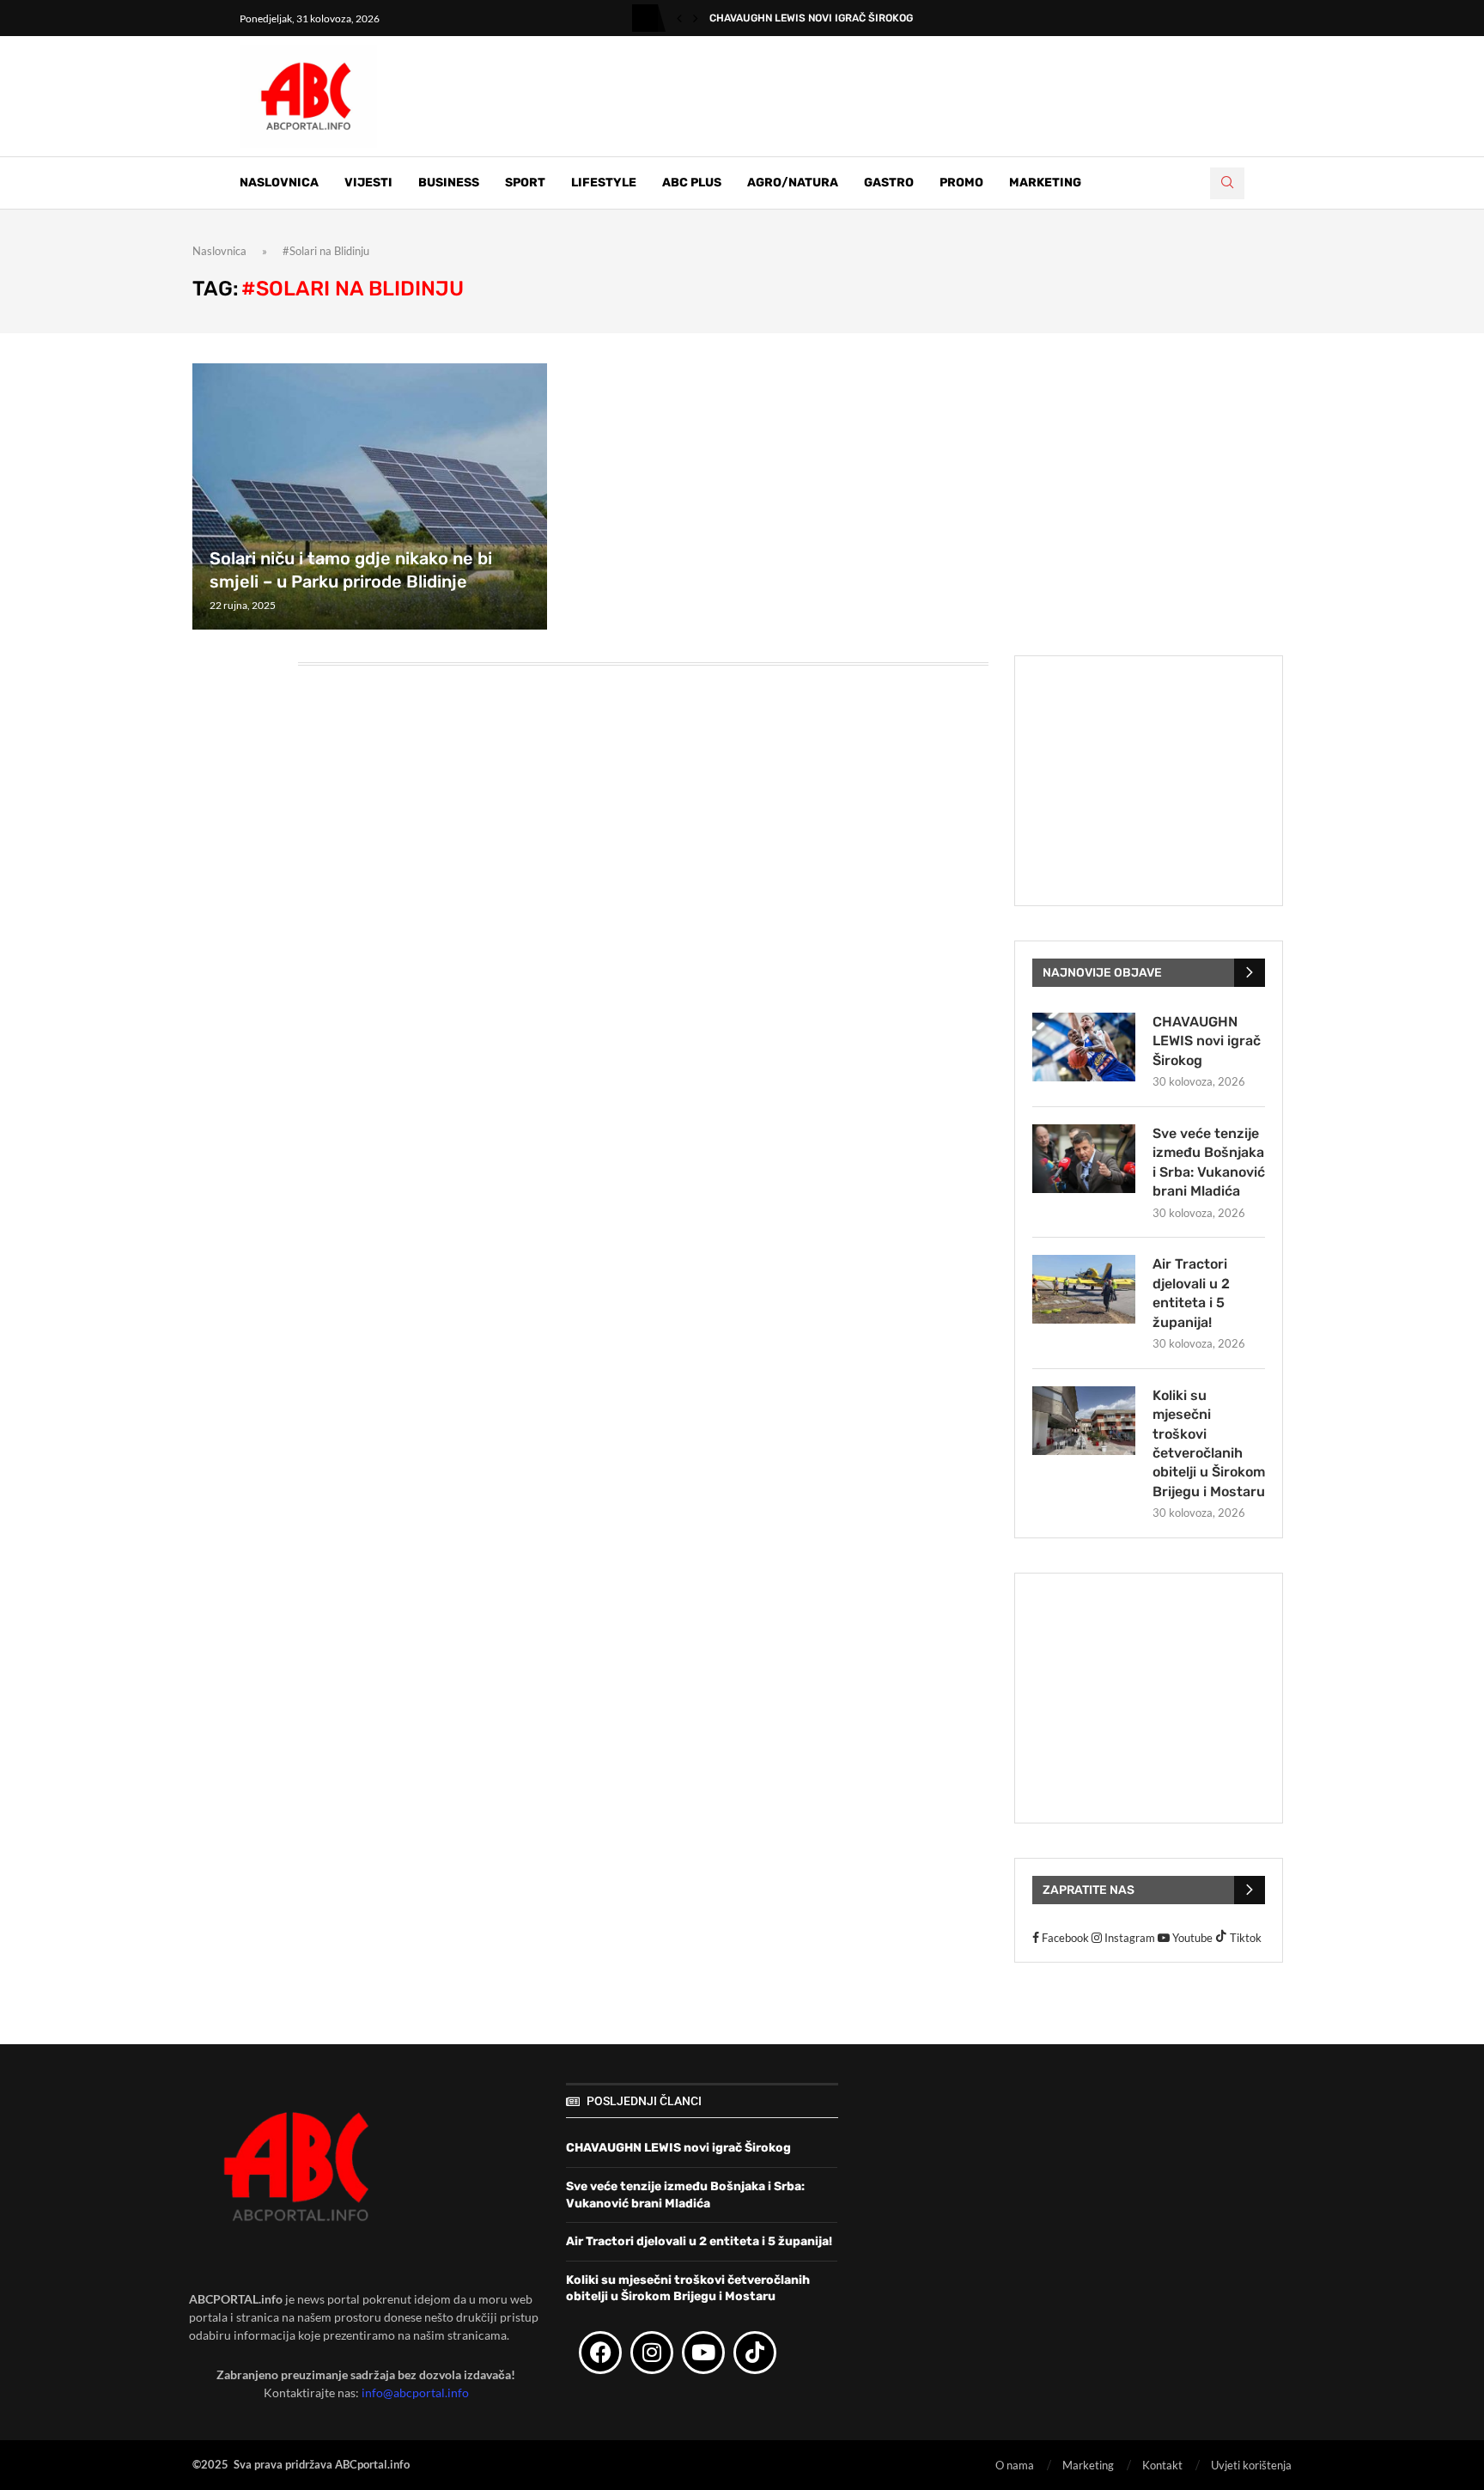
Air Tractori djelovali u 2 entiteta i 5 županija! (1191, 1293)
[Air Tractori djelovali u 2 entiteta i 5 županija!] (1084, 1289)
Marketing (1045, 183)
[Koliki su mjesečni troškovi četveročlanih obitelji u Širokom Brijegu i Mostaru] (1084, 1421)
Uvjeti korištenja (1251, 2465)
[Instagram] (652, 2353)
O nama (1015, 2465)
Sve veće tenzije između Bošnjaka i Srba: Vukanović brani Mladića (1209, 1162)
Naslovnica (279, 183)
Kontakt (1162, 2465)
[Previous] (679, 18)
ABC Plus (692, 183)
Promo (961, 183)
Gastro (889, 183)
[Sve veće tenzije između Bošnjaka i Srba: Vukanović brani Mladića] (1084, 1159)
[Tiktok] (755, 2353)
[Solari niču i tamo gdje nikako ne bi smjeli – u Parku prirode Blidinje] (370, 496)
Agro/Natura (793, 183)
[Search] (1227, 183)
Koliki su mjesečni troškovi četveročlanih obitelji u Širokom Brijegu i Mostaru (1209, 1443)
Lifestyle (604, 183)
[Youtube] (703, 2353)
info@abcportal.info (415, 2393)
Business (449, 183)
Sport (525, 183)
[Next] (696, 18)
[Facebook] (600, 2353)
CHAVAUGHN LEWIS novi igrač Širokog (811, 18)
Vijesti (368, 183)
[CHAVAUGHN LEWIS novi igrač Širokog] (1084, 1047)
